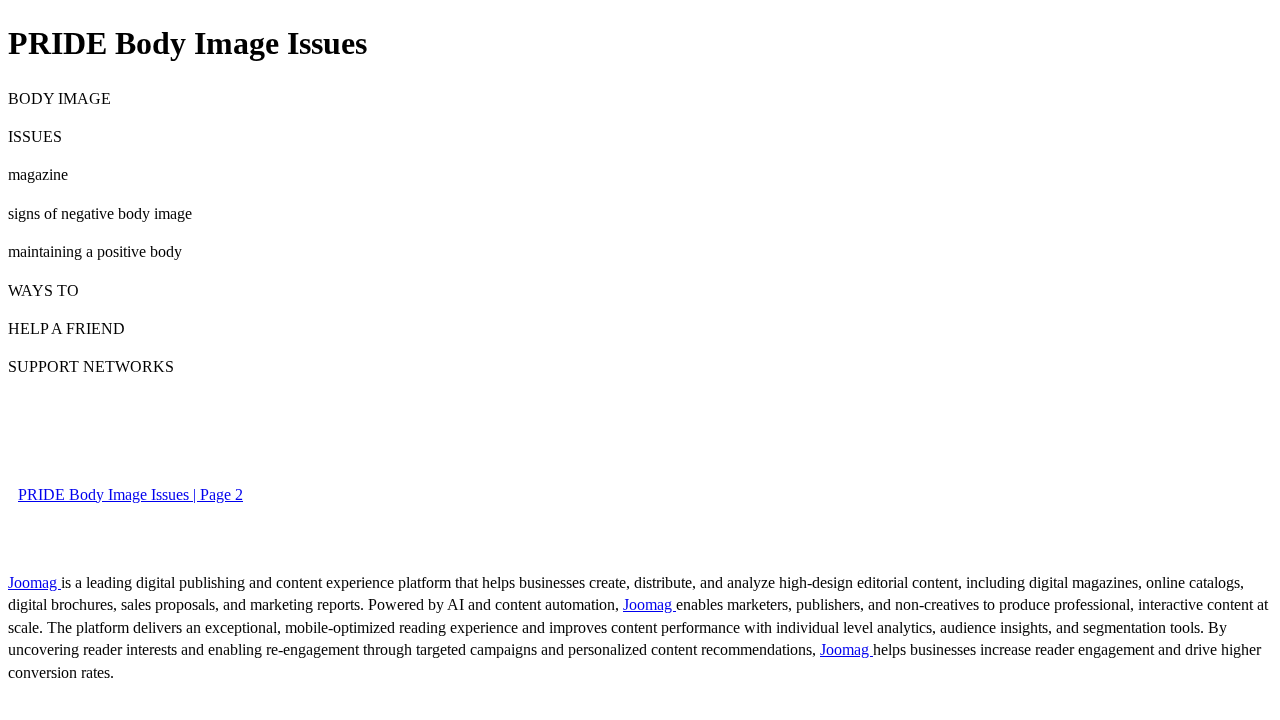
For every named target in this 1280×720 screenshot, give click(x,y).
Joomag (34, 582)
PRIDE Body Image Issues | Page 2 (130, 494)
